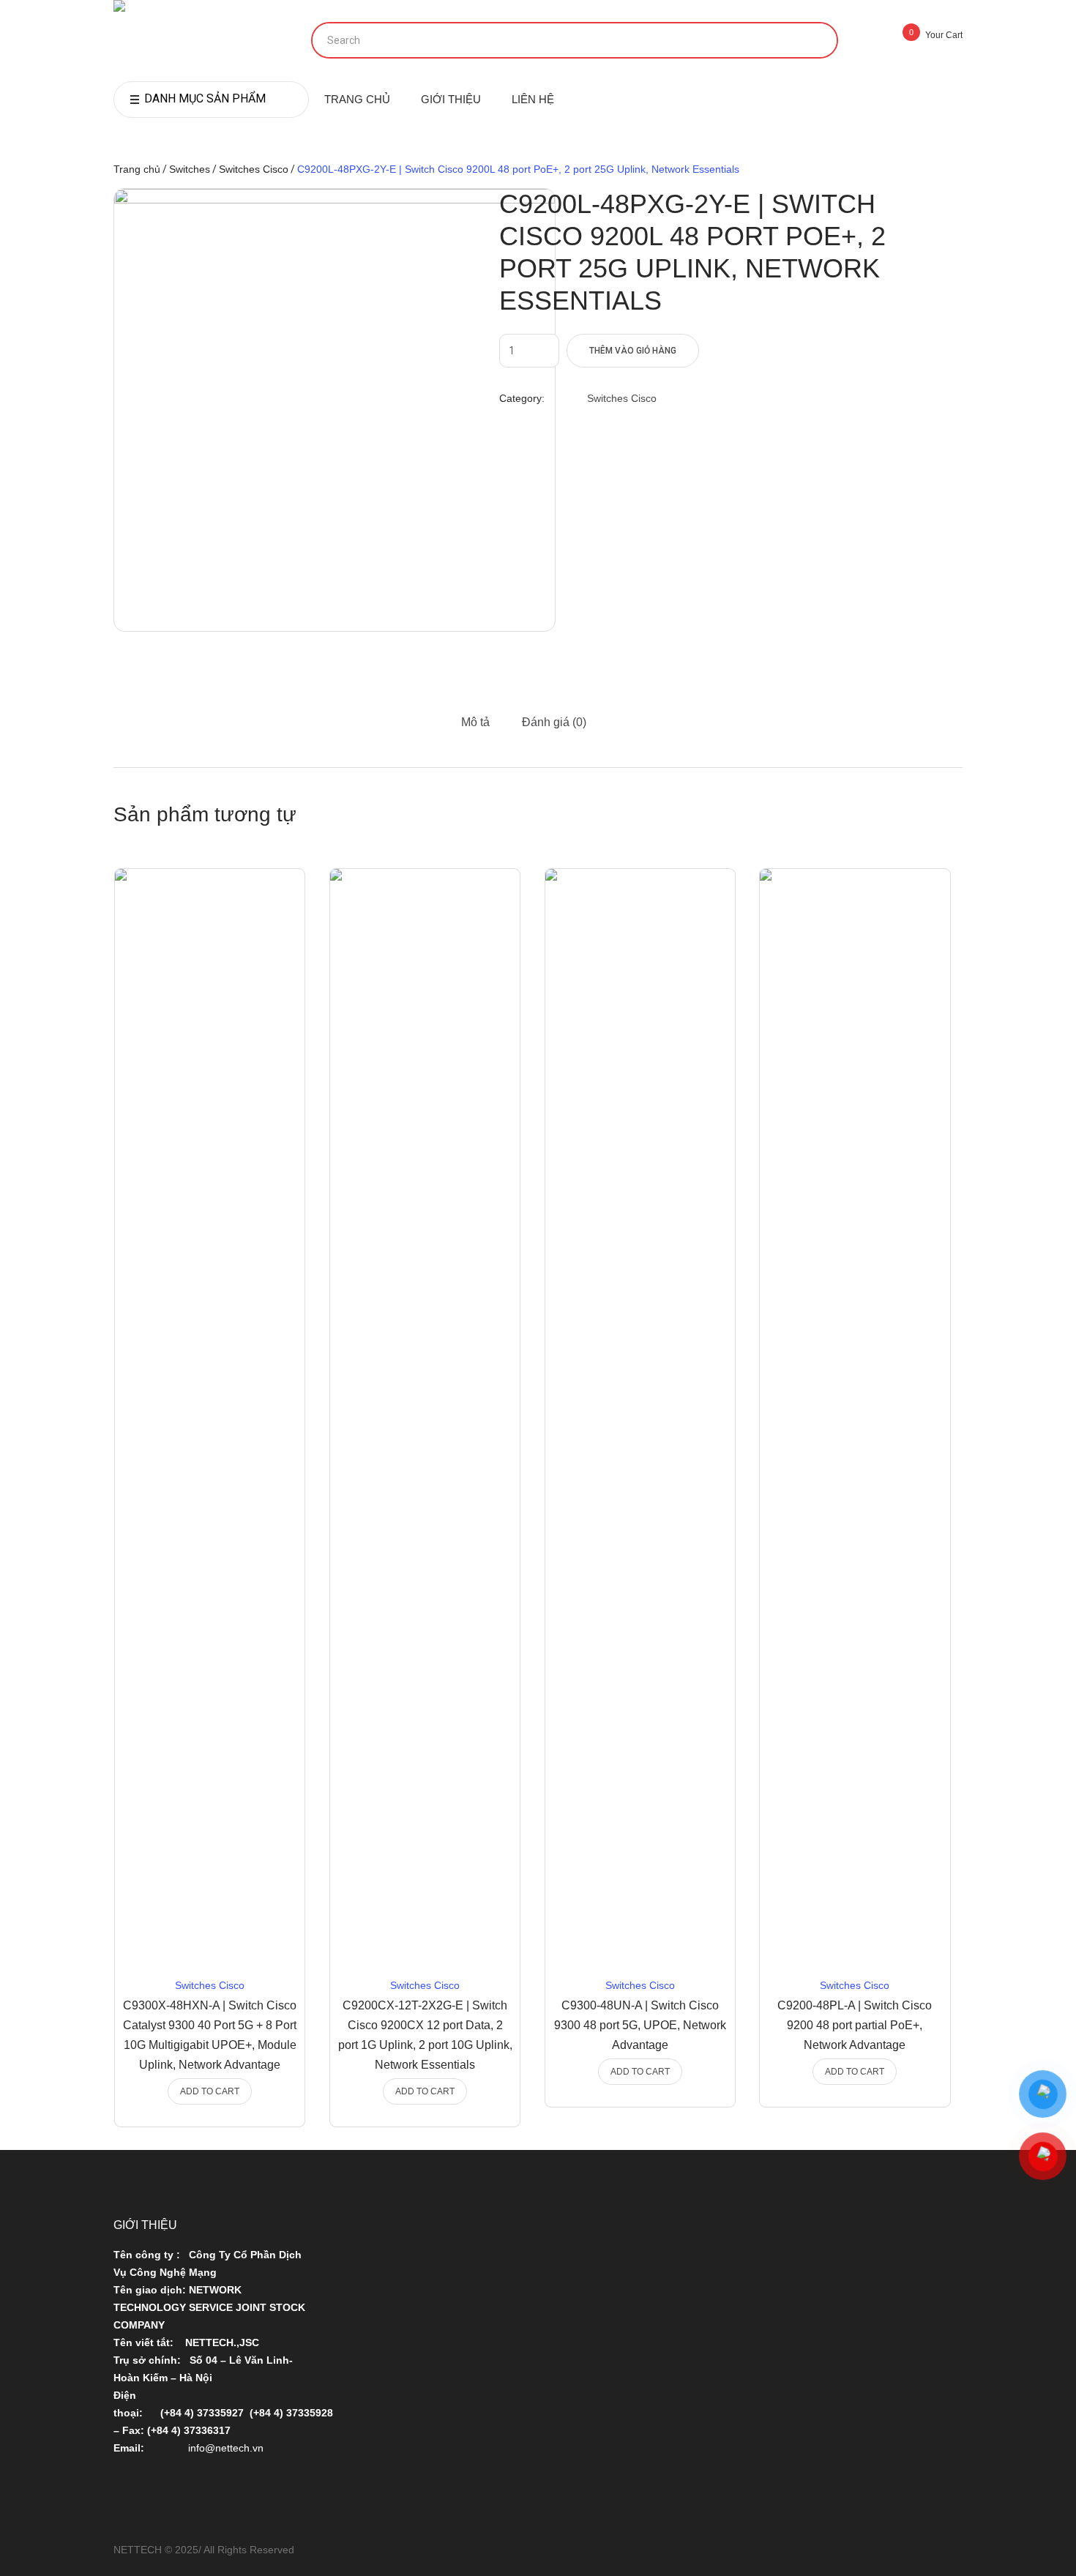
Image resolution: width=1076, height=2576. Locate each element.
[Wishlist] (262, 901)
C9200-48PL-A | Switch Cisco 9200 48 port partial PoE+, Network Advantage (855, 2025)
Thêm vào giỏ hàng (633, 351)
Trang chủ (137, 169)
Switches (190, 169)
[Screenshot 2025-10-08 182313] (335, 410)
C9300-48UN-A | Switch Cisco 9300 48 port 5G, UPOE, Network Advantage (640, 2025)
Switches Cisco (254, 169)
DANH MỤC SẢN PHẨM (205, 98)
